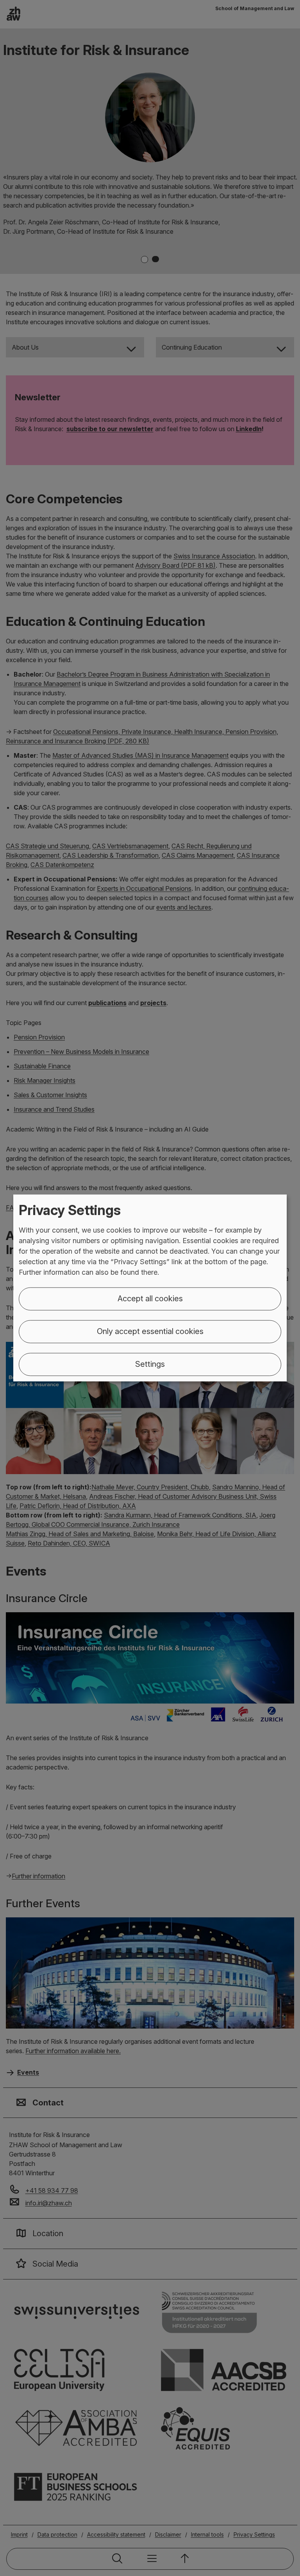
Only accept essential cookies (150, 1332)
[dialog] (150, 1288)
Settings (150, 1364)
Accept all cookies (150, 1299)
